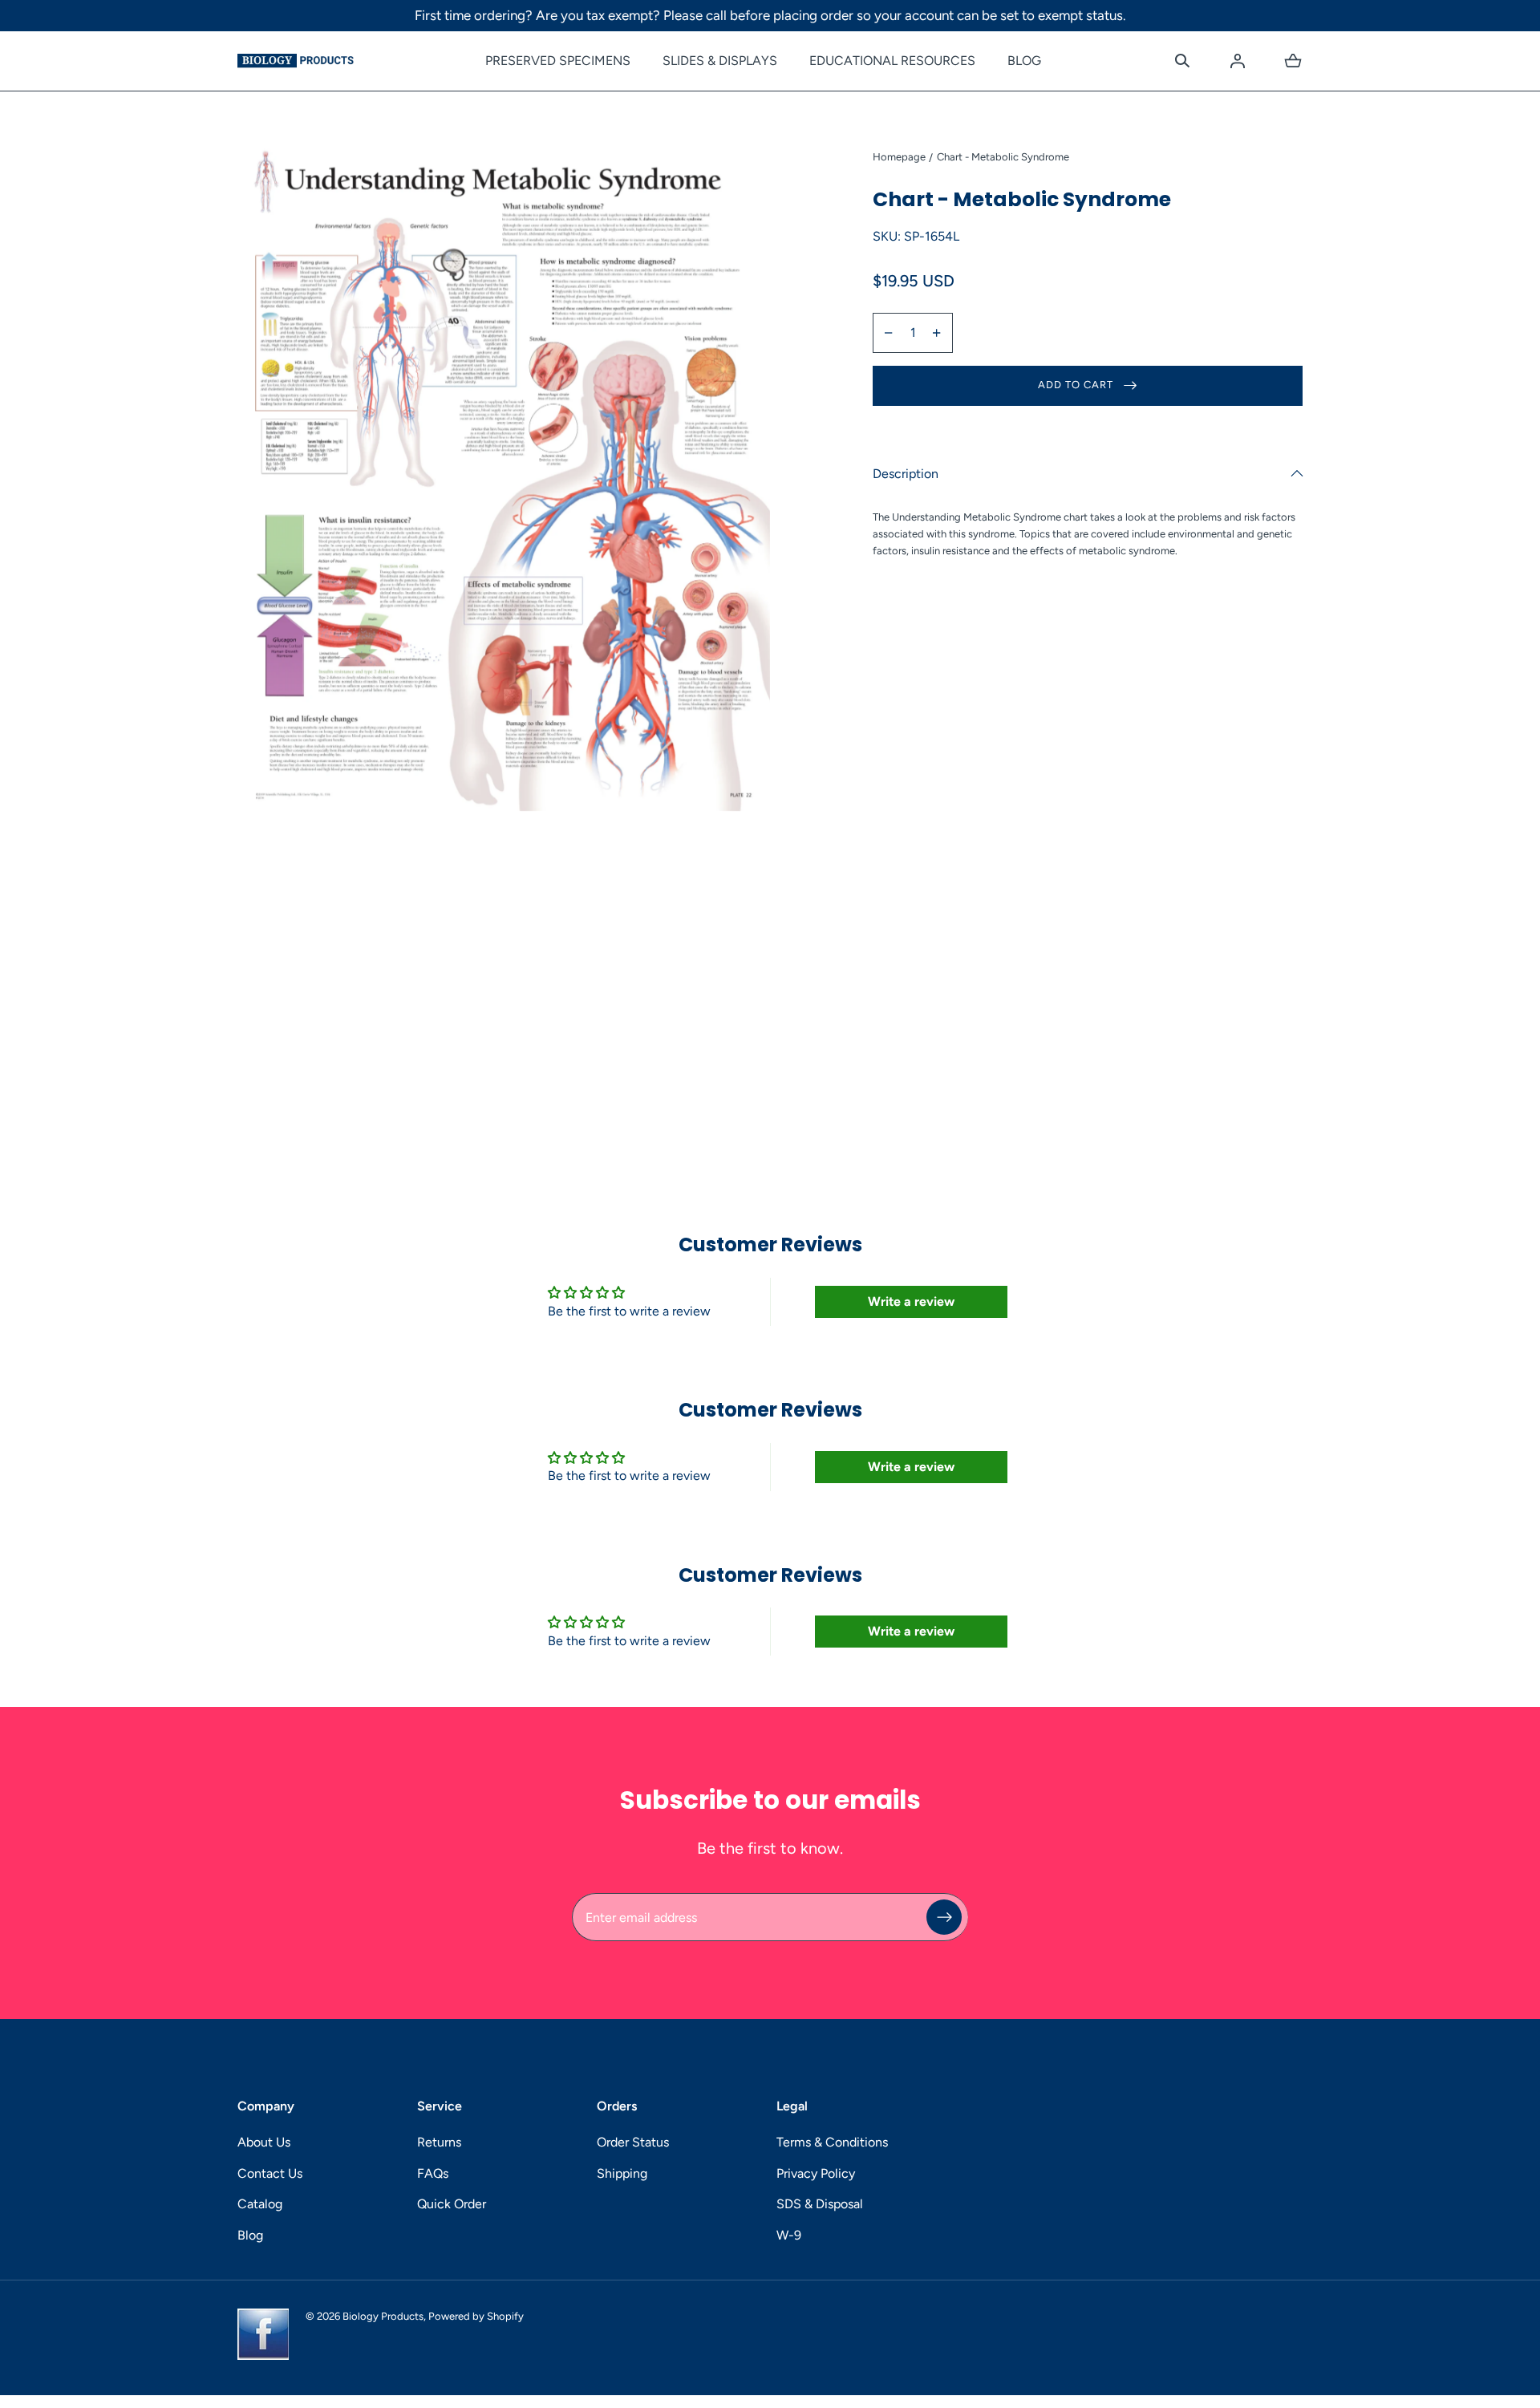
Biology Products (383, 2316)
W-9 (789, 2235)
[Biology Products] (296, 61)
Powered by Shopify (476, 2316)
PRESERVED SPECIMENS (558, 61)
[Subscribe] (944, 1918)
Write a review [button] (911, 1301)
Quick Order (452, 2204)
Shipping (622, 2173)
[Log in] (1238, 61)
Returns (439, 2142)
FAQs (433, 2173)
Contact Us (270, 2173)
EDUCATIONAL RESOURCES (892, 61)
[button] (1182, 61)
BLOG (1024, 61)
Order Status (633, 2142)
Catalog (260, 2204)
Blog (250, 2235)
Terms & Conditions (832, 2142)
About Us (264, 2142)
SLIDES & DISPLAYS (720, 61)
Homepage (899, 157)
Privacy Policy (816, 2173)
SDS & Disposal (820, 2204)
